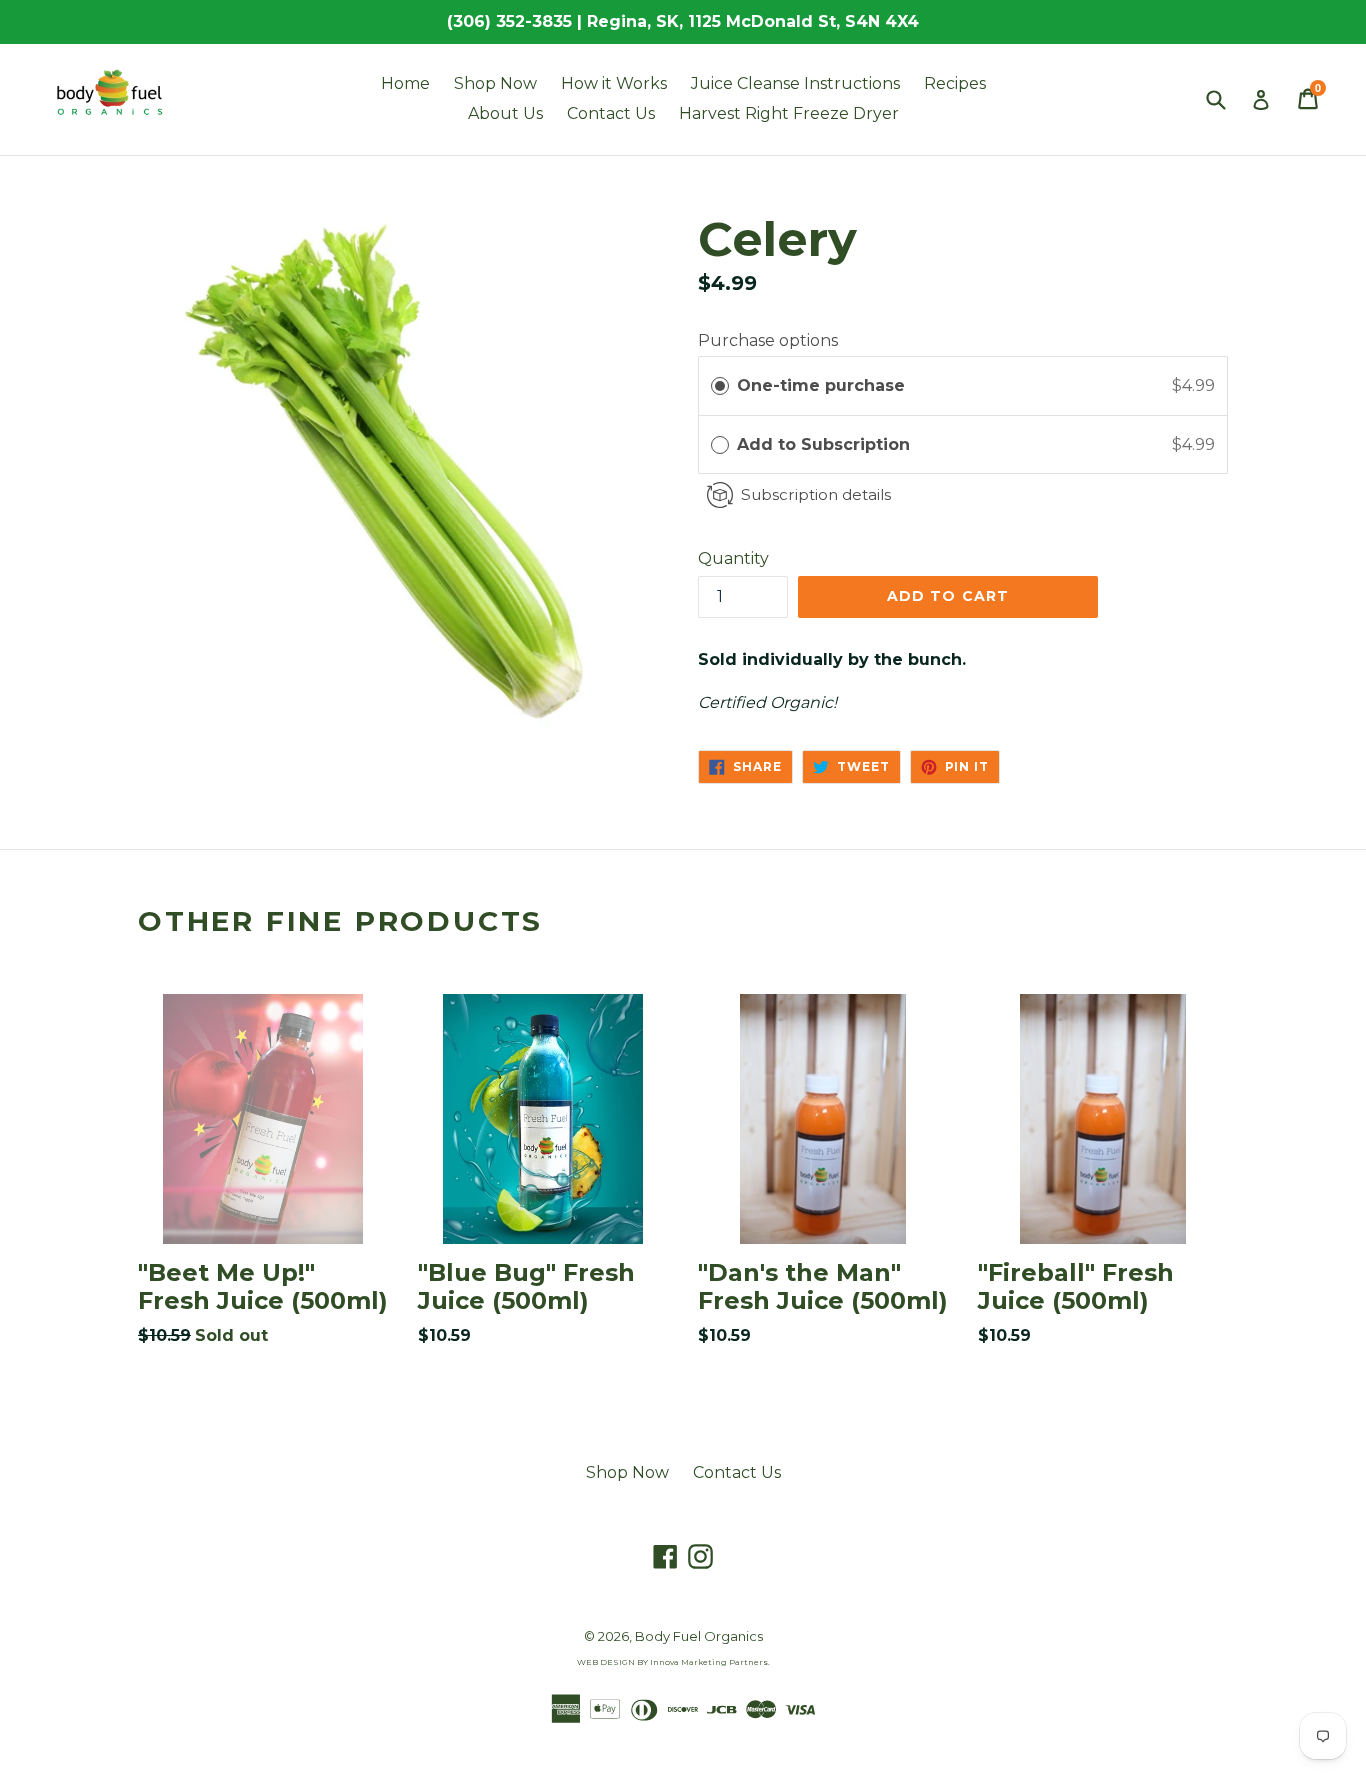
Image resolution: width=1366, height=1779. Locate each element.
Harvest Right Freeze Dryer (789, 113)
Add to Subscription (826, 444)
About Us (505, 113)
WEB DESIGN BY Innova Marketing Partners (672, 1662)
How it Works (614, 83)
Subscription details (816, 494)
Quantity (733, 558)
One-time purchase (821, 385)
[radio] (720, 386)
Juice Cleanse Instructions (795, 83)
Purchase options (768, 340)
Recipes (955, 83)
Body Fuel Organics (699, 1636)
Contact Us (611, 113)
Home (405, 83)
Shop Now (495, 83)
